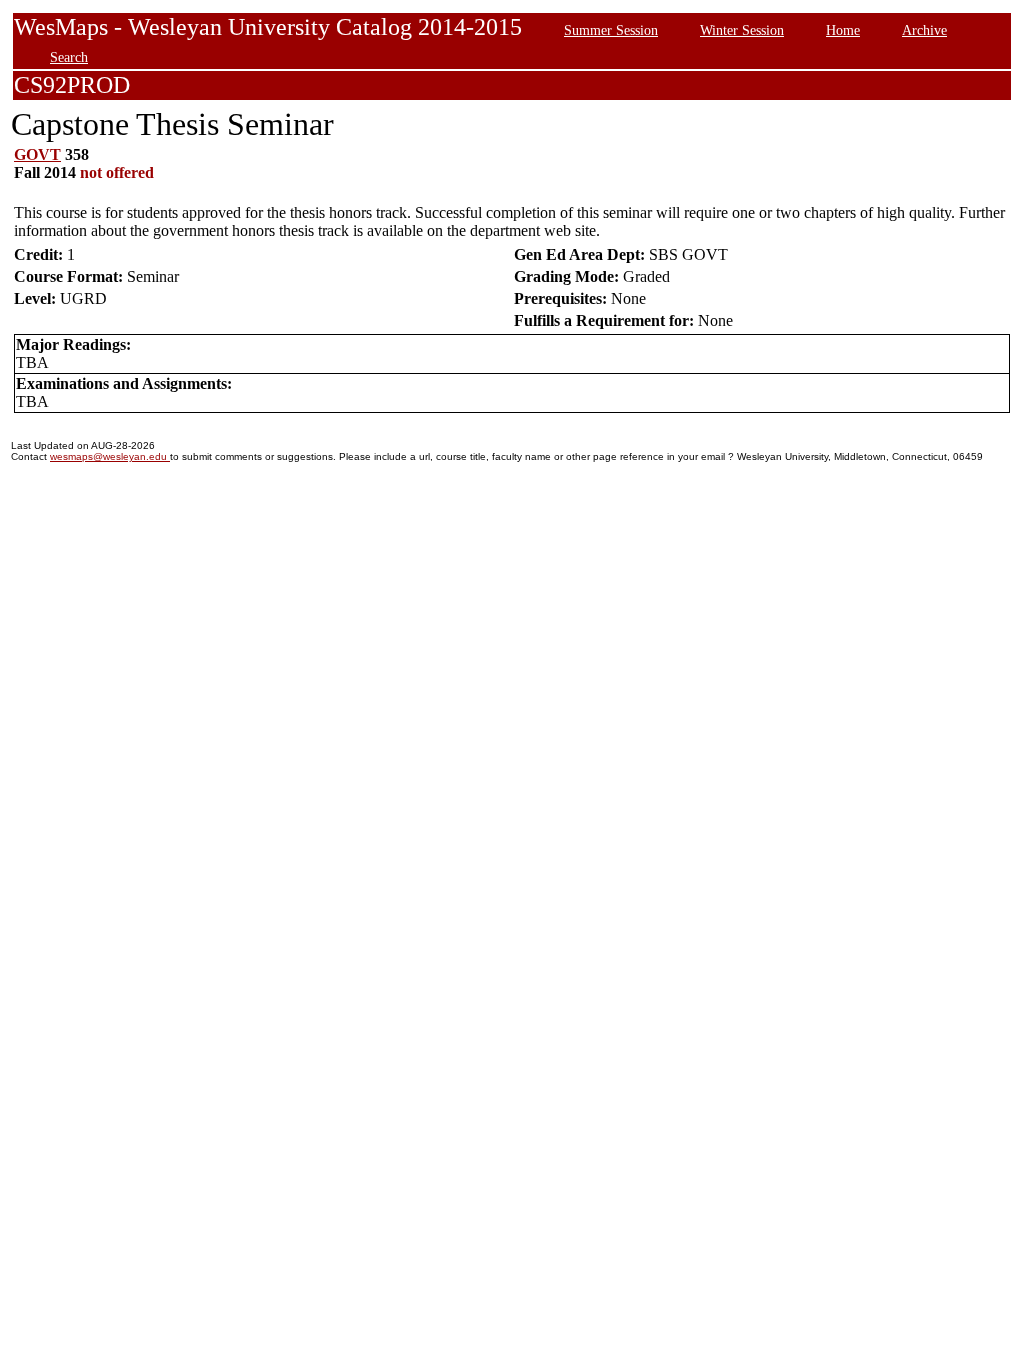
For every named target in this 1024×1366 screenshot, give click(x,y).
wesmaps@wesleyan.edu (110, 456)
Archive (924, 30)
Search (69, 57)
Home (843, 30)
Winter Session (742, 30)
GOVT (37, 154)
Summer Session (611, 30)
